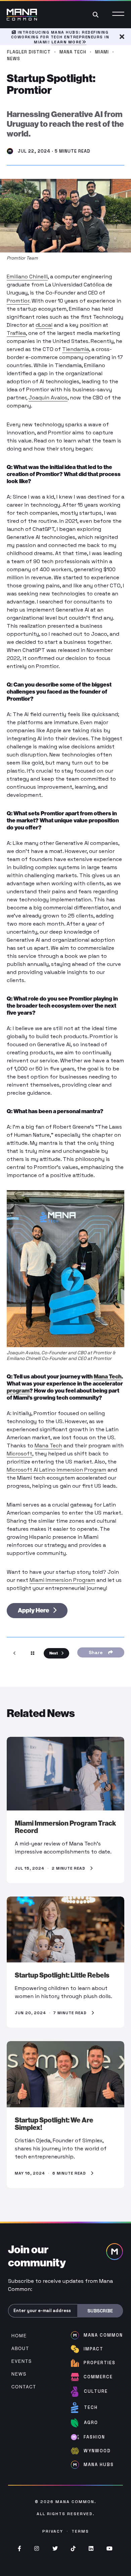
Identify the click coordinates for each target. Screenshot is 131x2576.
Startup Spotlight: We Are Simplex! (54, 2124)
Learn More (67, 42)
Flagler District (29, 52)
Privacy (53, 2531)
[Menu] (118, 14)
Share (97, 1652)
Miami (102, 52)
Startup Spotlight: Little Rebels (62, 1975)
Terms (80, 2531)
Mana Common (75, 2502)
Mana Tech (73, 52)
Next (54, 1653)
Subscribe (100, 2311)
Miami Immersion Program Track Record (65, 1827)
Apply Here (34, 1610)
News (14, 59)
